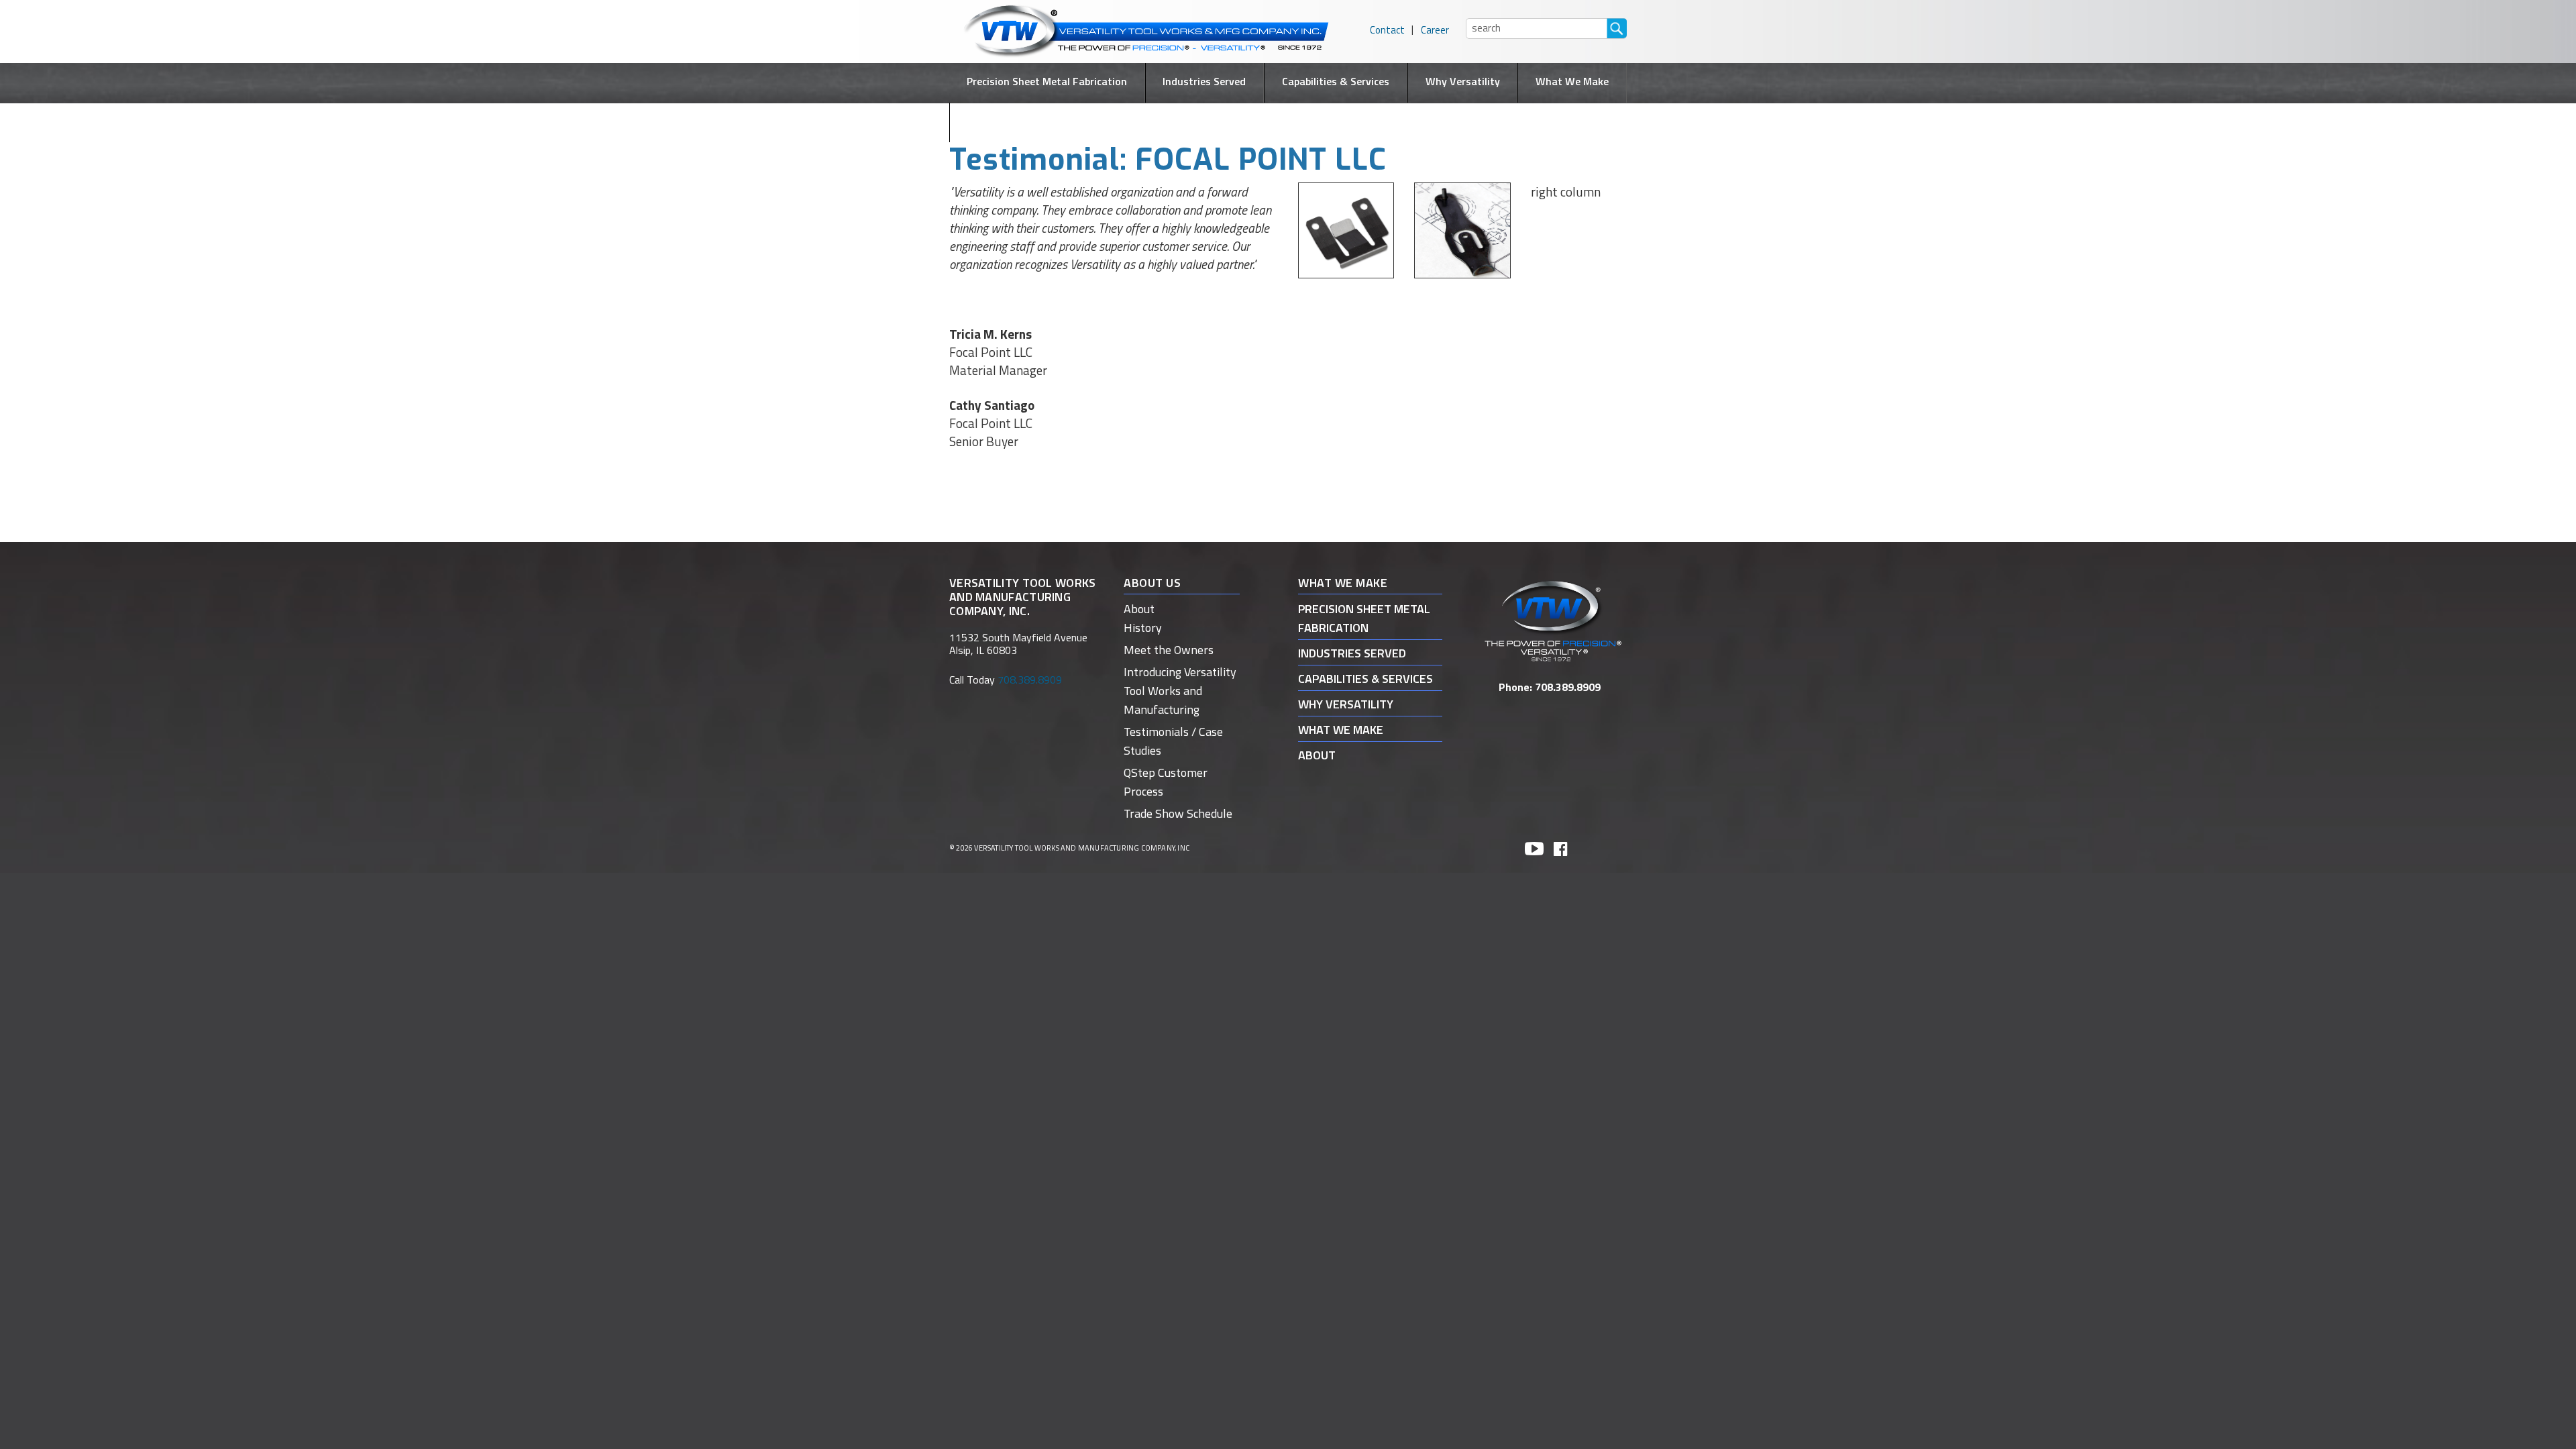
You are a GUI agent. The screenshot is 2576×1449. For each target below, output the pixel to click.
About (1288, 121)
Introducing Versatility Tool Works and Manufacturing (1180, 691)
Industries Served (1204, 81)
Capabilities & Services (1336, 81)
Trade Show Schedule (1178, 813)
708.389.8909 (1568, 687)
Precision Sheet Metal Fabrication (1047, 81)
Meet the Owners (1169, 650)
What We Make (1572, 81)
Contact (1387, 30)
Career (1435, 30)
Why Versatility (1463, 81)
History (1143, 628)
